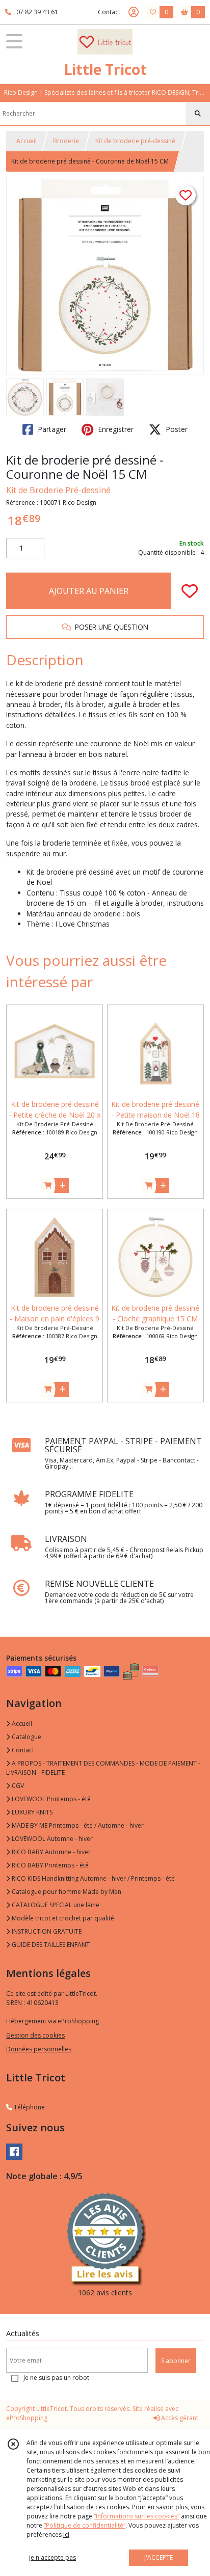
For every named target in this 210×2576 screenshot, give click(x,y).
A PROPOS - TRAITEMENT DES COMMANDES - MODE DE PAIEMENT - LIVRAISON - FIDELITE (103, 1768)
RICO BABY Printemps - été (49, 1865)
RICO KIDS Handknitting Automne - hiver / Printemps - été (93, 1878)
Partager (51, 429)
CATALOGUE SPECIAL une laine (55, 1905)
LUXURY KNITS (31, 1812)
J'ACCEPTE (159, 2557)
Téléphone (29, 2107)
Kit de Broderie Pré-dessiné (58, 490)
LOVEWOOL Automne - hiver (51, 1839)
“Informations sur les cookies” (137, 2516)
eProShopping (27, 2418)
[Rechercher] (198, 114)
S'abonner (176, 2361)
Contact (109, 12)
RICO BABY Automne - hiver (50, 1852)
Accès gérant (179, 2418)
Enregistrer (115, 429)
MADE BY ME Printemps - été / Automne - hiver (77, 1825)
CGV (17, 1786)
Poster (176, 429)
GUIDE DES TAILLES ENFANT (50, 1945)
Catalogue (26, 1737)
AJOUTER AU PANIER (89, 591)
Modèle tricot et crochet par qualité (62, 1918)
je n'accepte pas (52, 2557)
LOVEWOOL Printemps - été (50, 1799)
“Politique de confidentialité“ (85, 2525)
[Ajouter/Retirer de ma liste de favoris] (190, 591)
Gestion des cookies (35, 2035)
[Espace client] (134, 12)
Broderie (66, 141)
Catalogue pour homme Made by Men (66, 1892)
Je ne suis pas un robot (56, 2378)
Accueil (27, 141)
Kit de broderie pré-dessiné (135, 141)
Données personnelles (39, 2049)
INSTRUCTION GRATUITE (46, 1931)
